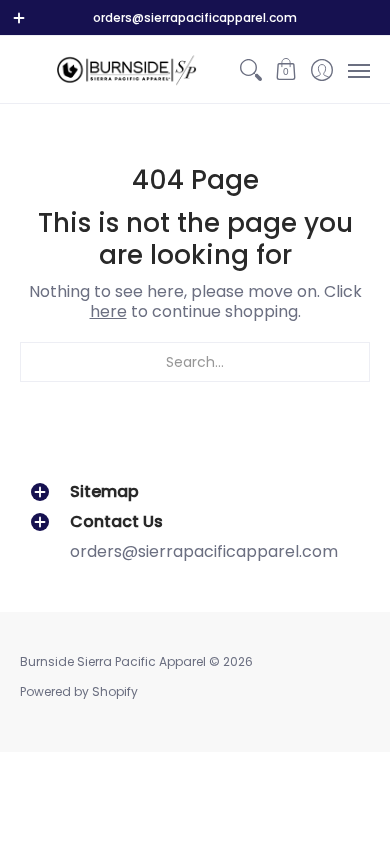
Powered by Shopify (79, 691)
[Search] (250, 69)
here (108, 311)
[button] (286, 69)
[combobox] (195, 362)
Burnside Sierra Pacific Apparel (113, 661)
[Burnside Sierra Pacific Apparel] (126, 69)
